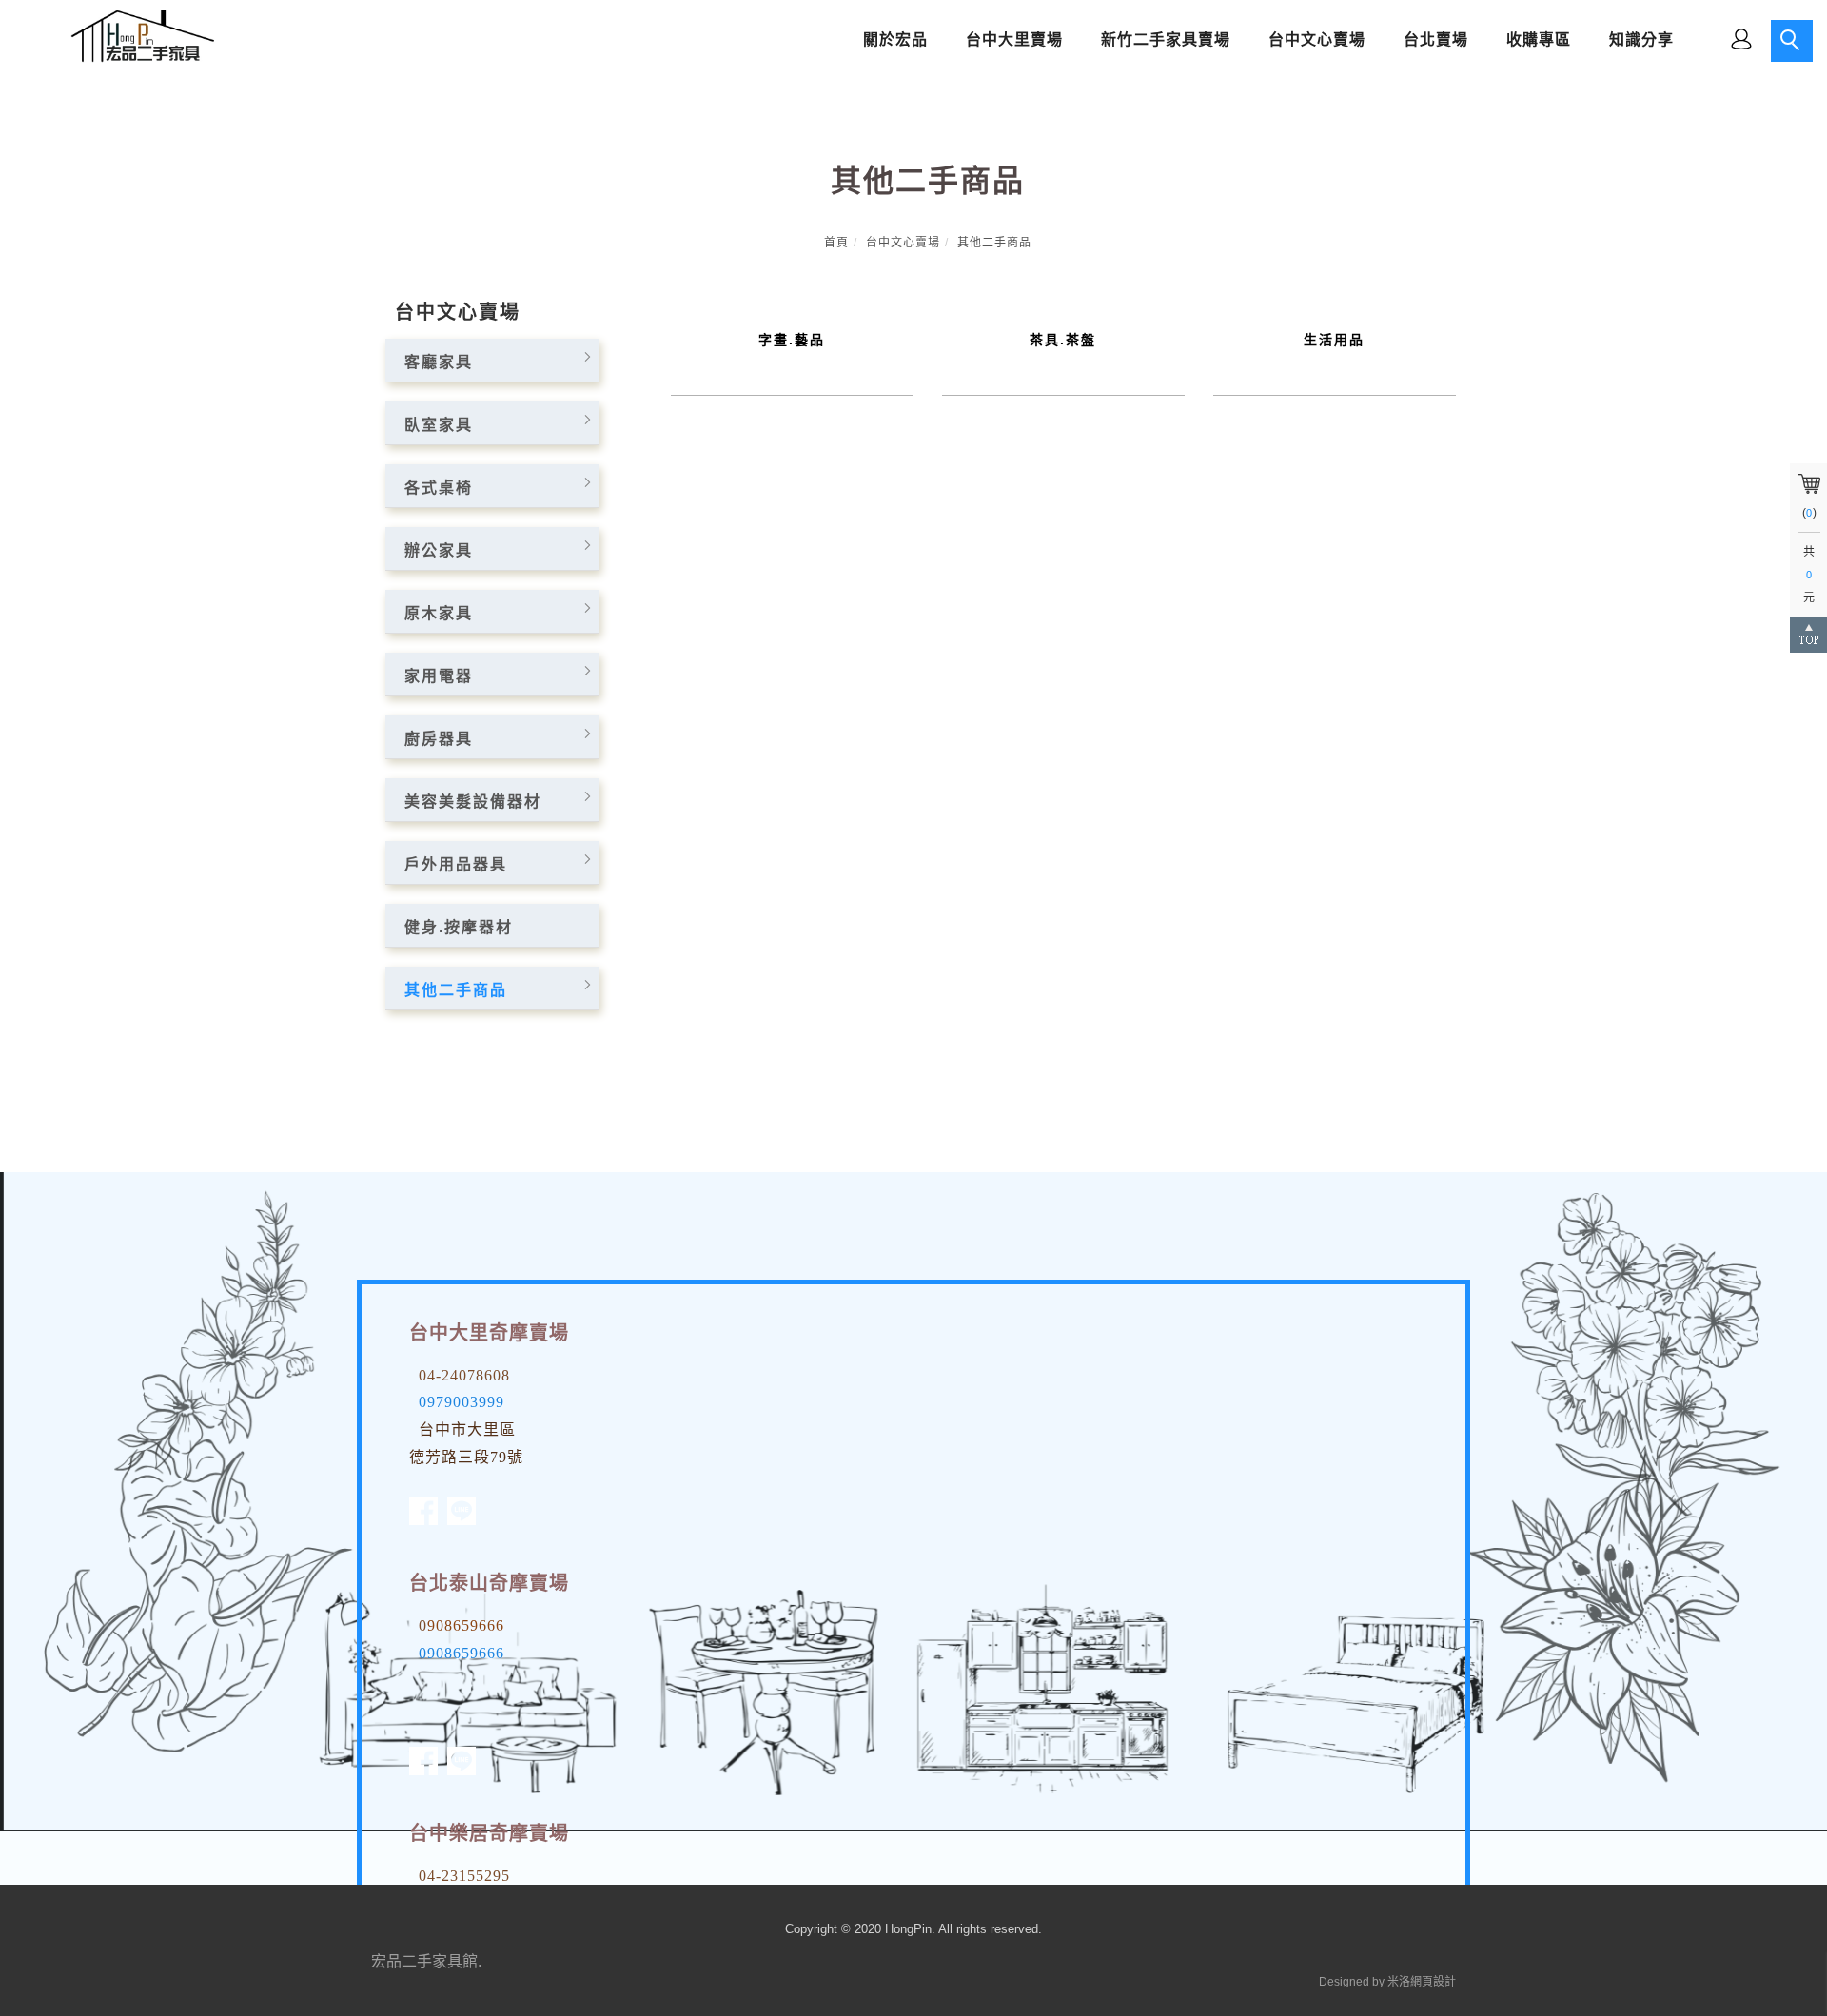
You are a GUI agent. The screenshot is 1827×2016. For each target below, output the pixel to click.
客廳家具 (439, 362)
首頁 (836, 243)
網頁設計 (1433, 1982)
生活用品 (1334, 340)
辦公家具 (439, 550)
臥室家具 (439, 425)
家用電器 (439, 676)
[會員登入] (1741, 38)
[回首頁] (138, 36)
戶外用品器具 (456, 864)
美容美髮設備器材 (473, 802)
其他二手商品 (994, 243)
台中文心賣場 (903, 243)
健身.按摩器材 (459, 927)
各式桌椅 (439, 488)
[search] (1792, 41)
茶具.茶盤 (1063, 340)
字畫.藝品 (792, 340)
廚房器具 (439, 739)
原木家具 (439, 613)
